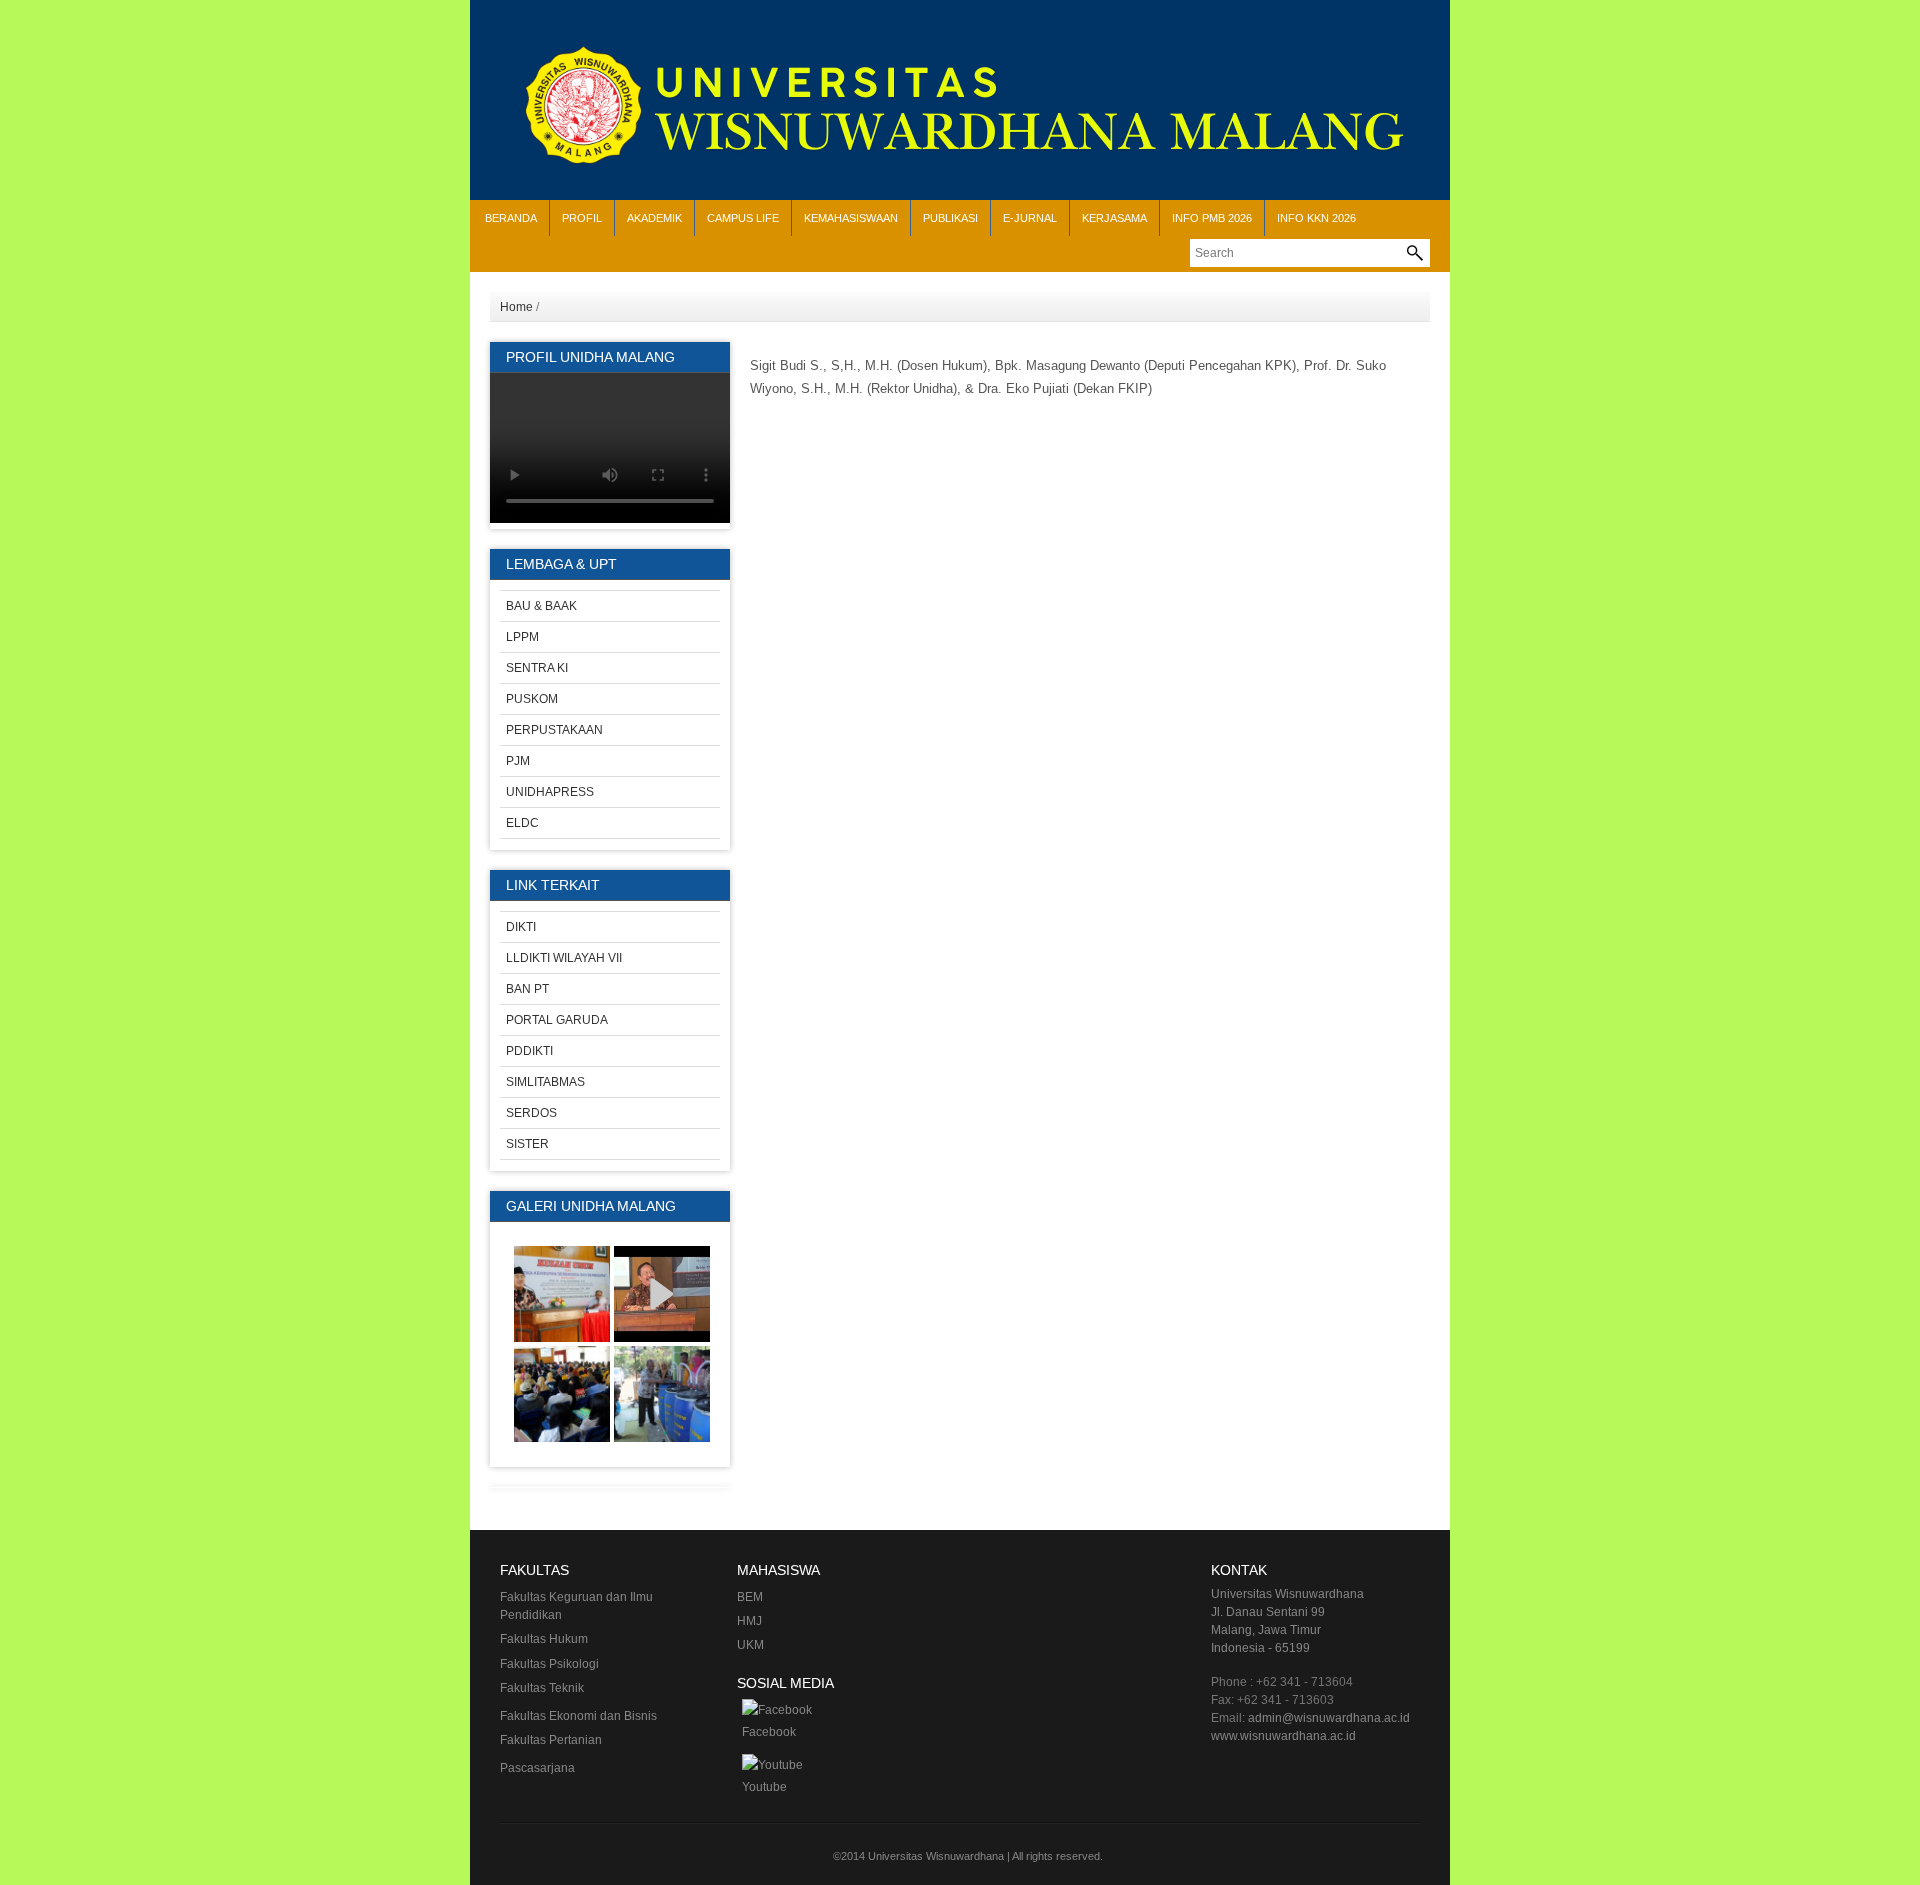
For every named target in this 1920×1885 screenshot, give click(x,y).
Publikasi (950, 218)
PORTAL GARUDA (557, 1020)
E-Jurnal (1030, 218)
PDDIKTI (529, 1051)
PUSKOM (532, 699)
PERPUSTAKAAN (554, 730)
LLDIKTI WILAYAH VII (564, 958)
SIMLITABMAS (545, 1082)
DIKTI (521, 927)
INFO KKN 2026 (1316, 218)
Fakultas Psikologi (549, 1664)
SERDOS (531, 1113)
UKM (750, 1645)
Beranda (511, 218)
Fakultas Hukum (544, 1639)
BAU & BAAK (541, 606)
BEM (750, 1597)
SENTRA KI (537, 668)
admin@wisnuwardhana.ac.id (1329, 1718)
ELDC (522, 823)
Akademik (654, 218)
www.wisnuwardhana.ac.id (1283, 1736)
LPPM (522, 637)
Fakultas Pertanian (551, 1740)
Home (516, 307)
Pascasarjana (537, 1768)
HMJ (749, 1621)
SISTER (527, 1144)
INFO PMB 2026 (1212, 218)
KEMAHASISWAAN (851, 218)
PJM (518, 761)
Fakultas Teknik (542, 1688)
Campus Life (743, 218)
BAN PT (527, 989)
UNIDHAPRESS (550, 792)
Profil (582, 218)
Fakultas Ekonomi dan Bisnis (578, 1716)
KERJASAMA (1114, 218)
